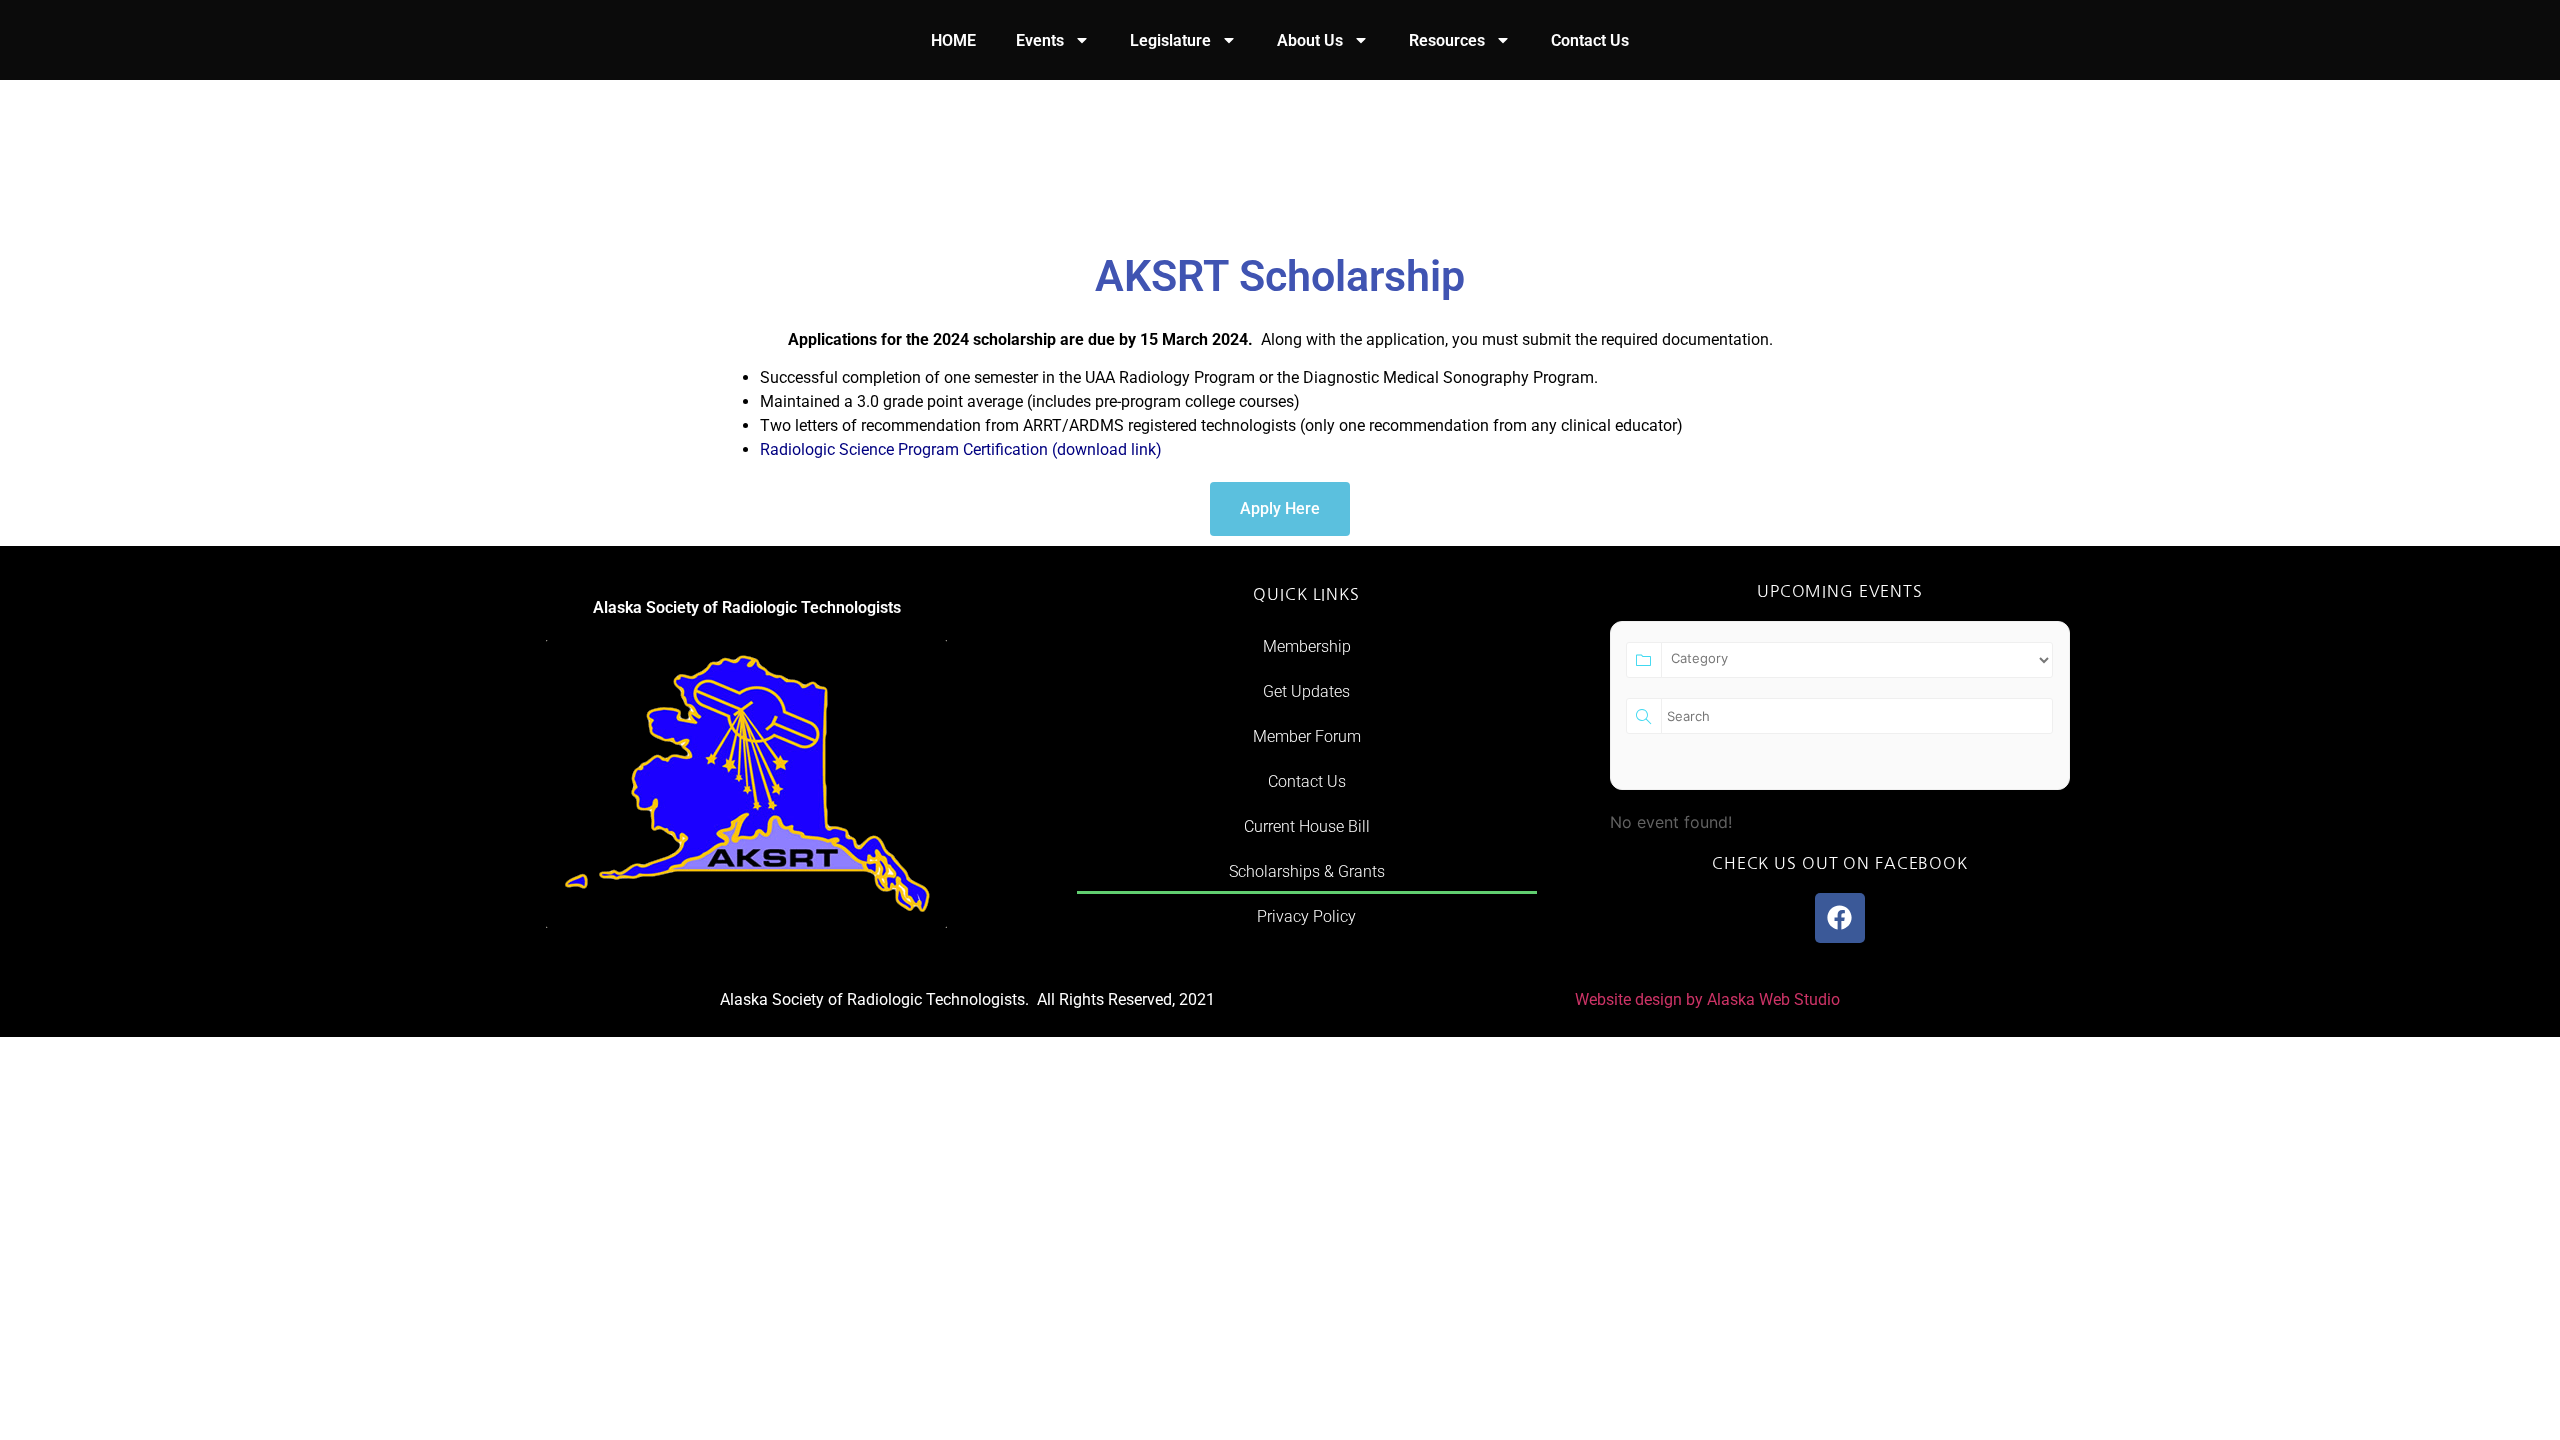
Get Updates (1306, 691)
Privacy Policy (1306, 916)
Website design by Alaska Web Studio (1707, 999)
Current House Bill (1307, 826)
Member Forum (1307, 736)
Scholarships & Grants (1307, 871)
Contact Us (1590, 40)
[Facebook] (1840, 918)
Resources (1447, 40)
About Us (1310, 40)
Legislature (1170, 40)
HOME (953, 40)
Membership (1307, 646)
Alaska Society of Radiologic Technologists (747, 607)
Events (1040, 40)
